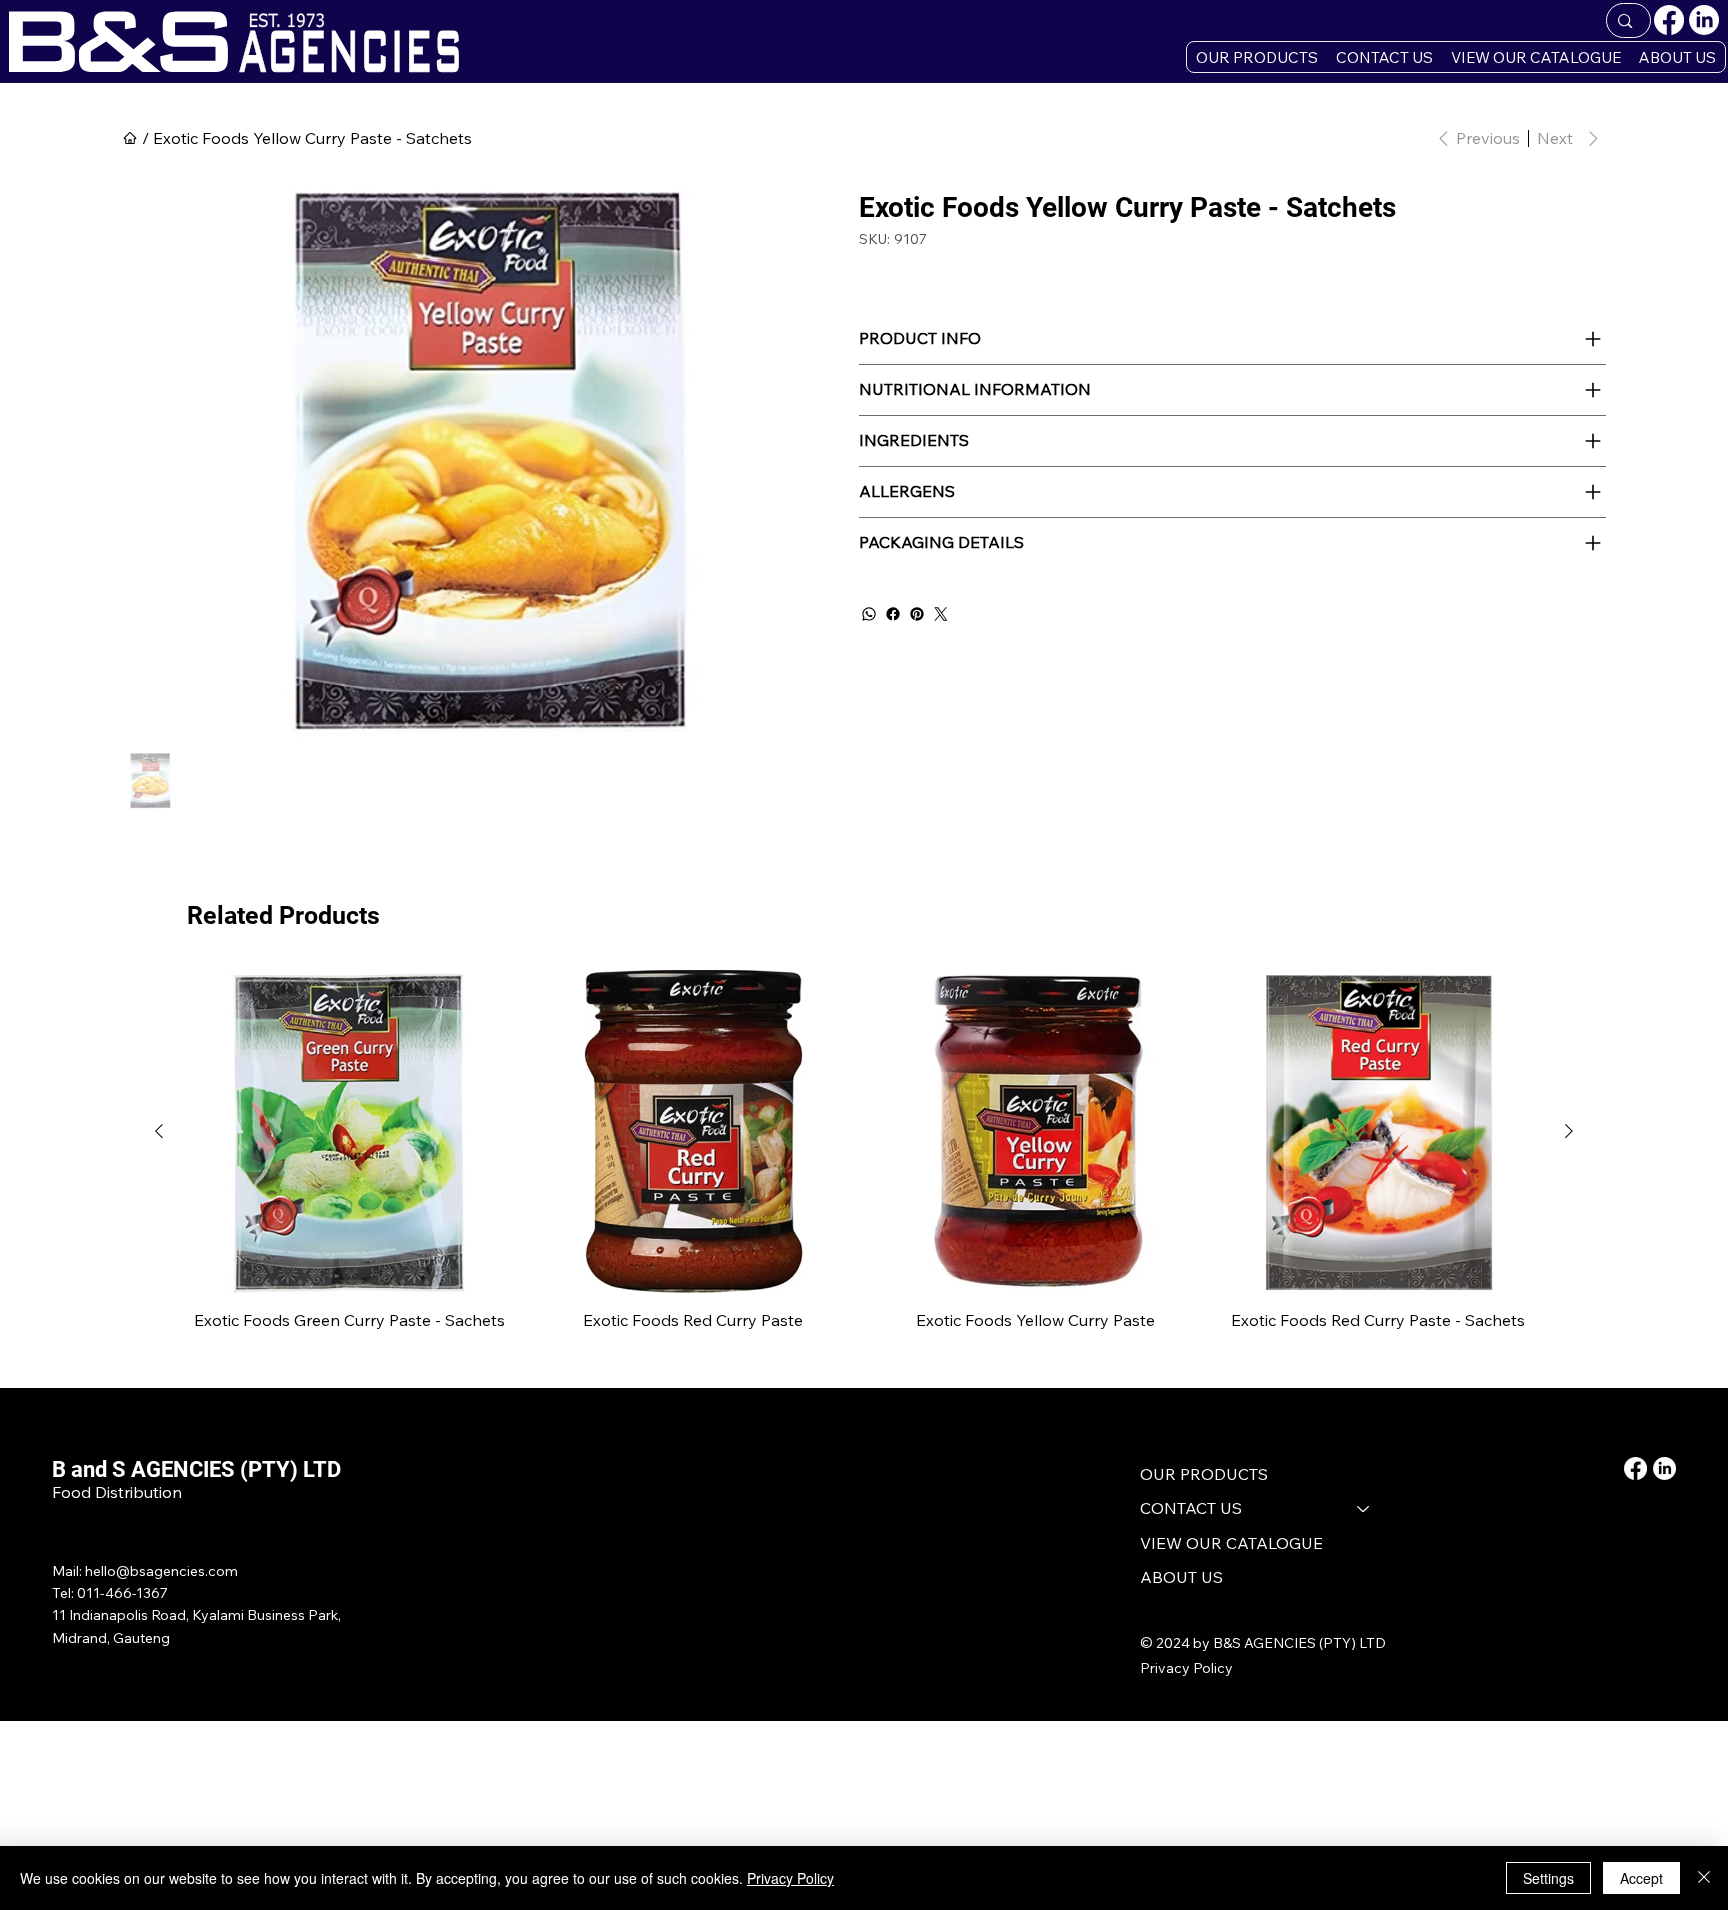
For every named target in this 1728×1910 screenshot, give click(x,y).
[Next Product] (1569, 1131)
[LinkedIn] (1704, 20)
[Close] (1704, 1878)
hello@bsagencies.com (161, 1571)
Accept (1641, 1878)
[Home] (130, 138)
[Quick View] (349, 1131)
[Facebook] (1669, 20)
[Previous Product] (159, 1131)
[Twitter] (941, 614)
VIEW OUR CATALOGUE (1231, 1543)
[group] (863, 1162)
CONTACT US (1191, 1508)
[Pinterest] (917, 614)
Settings (1548, 1878)
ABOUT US (1181, 1577)
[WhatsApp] (869, 614)
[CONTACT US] (1364, 1508)
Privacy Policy (1186, 1668)
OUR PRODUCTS (1204, 1474)
